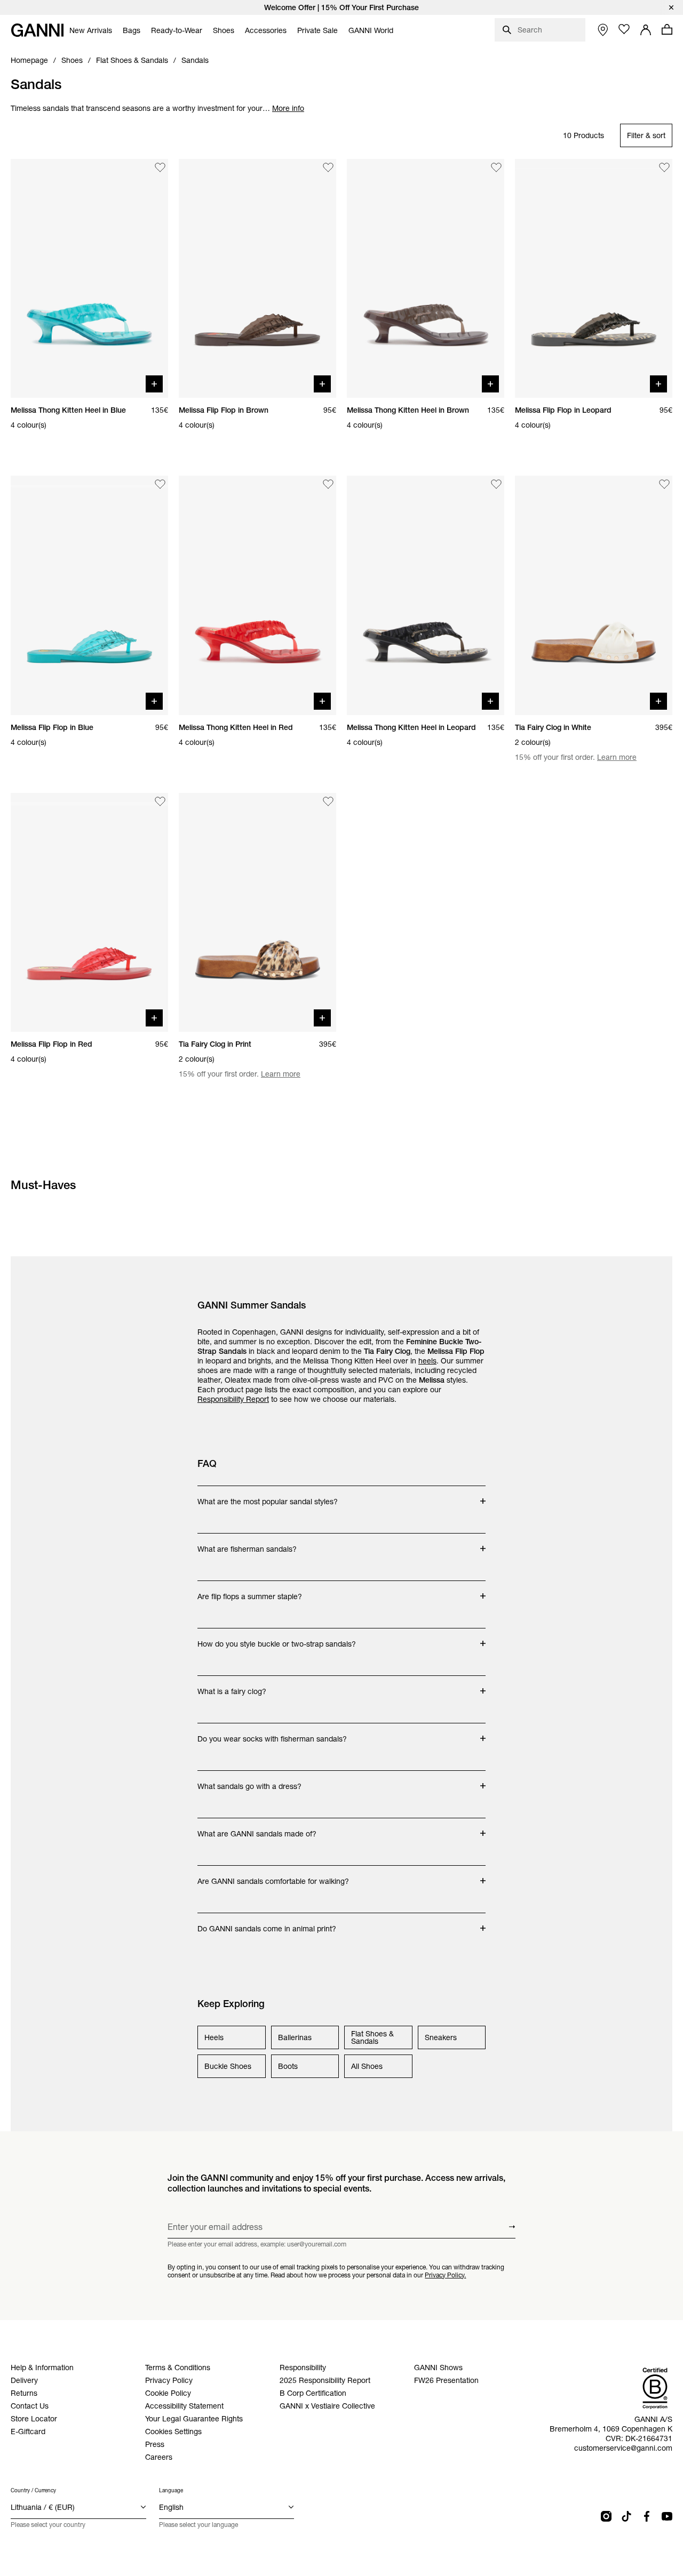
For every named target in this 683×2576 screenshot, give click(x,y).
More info (288, 108)
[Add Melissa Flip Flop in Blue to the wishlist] (160, 484)
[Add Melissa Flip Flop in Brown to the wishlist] (328, 167)
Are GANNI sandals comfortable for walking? (273, 1876)
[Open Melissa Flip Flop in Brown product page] (257, 278)
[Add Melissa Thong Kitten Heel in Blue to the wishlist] (160, 167)
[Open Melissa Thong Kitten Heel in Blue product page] (89, 278)
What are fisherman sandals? (247, 1544)
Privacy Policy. (445, 2275)
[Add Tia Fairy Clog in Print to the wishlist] (328, 801)
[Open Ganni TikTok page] (626, 2516)
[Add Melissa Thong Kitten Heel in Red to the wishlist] (328, 484)
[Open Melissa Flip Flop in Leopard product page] (594, 278)
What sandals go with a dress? (249, 1781)
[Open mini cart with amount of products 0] (667, 29)
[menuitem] (91, 30)
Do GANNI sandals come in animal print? (267, 1923)
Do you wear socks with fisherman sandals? (272, 1734)
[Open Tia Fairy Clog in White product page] (594, 595)
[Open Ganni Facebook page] (647, 2516)
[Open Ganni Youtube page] (667, 2516)
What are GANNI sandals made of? (257, 1828)
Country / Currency (33, 2490)
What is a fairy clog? (240, 1686)
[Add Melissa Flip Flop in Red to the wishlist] (160, 801)
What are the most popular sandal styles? (268, 1496)
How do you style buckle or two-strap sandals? (277, 1639)
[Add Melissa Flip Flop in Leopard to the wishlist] (664, 167)
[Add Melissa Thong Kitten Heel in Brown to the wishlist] (496, 167)
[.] (341, 7)
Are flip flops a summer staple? (250, 1591)
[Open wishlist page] (624, 29)
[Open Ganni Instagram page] (606, 2516)
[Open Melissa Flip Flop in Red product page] (89, 912)
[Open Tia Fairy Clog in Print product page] (257, 912)
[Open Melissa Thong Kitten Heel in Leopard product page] (426, 595)
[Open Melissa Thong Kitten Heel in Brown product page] (426, 278)
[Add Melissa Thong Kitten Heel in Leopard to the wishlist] (496, 484)
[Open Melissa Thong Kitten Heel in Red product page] (257, 595)
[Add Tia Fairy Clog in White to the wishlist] (664, 484)
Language (171, 2490)
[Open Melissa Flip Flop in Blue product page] (89, 595)
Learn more (617, 757)
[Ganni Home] (37, 30)
